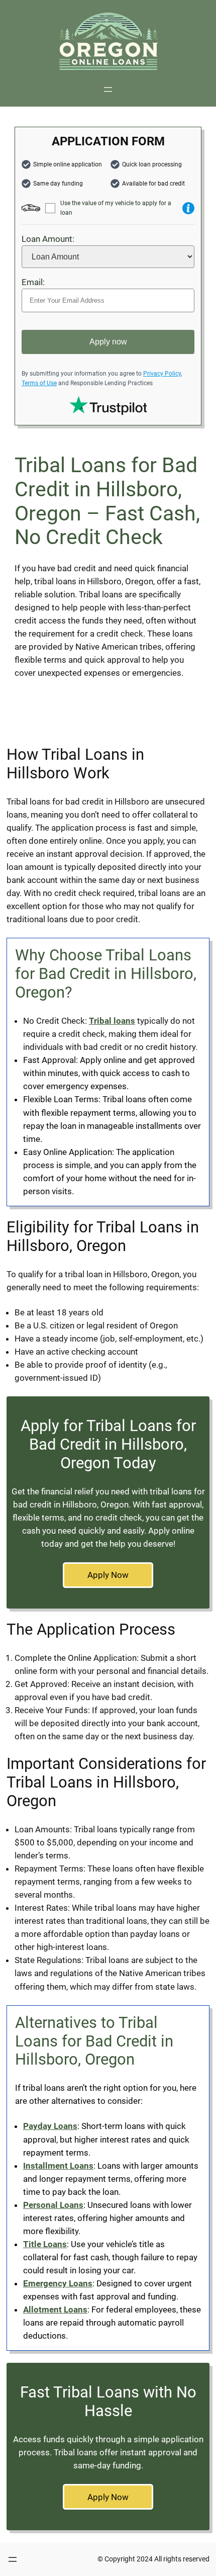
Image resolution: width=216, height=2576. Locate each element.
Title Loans (45, 2244)
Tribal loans (112, 1021)
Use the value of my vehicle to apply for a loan (116, 208)
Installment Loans (58, 2166)
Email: (33, 282)
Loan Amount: (48, 239)
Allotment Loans (55, 2309)
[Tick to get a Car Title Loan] (188, 208)
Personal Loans (53, 2205)
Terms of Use (39, 383)
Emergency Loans (58, 2283)
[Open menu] (108, 90)
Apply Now (108, 1575)
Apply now (108, 342)
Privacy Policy (162, 374)
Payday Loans (50, 2126)
